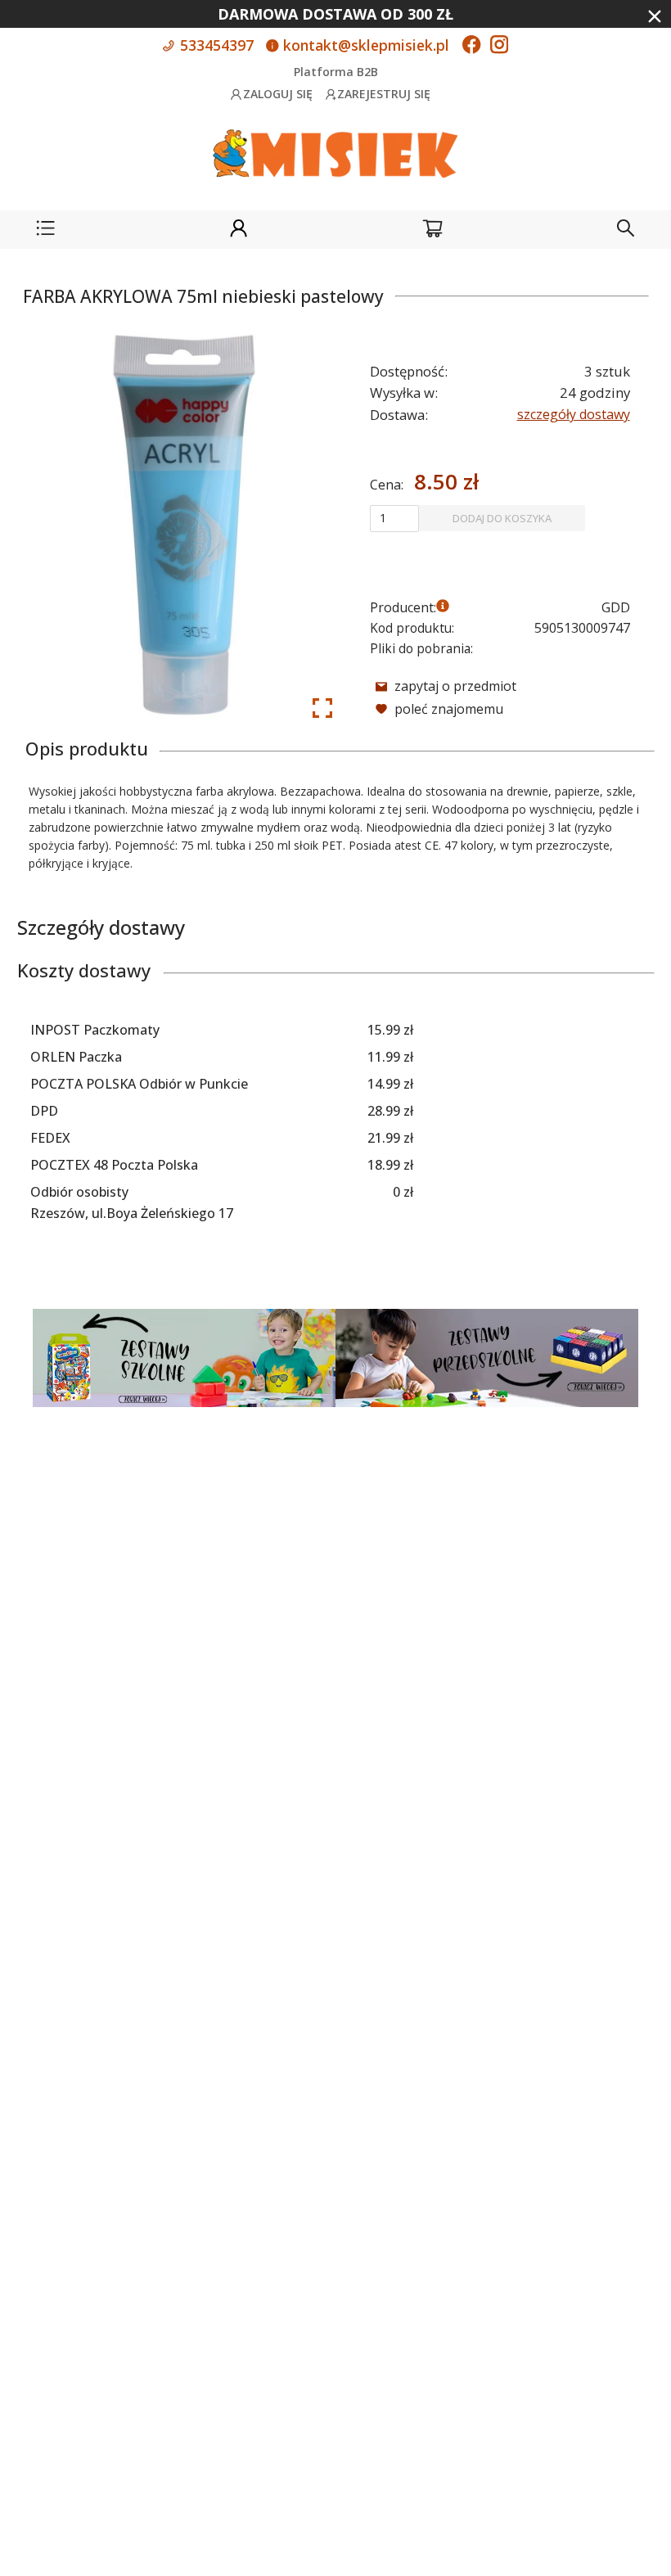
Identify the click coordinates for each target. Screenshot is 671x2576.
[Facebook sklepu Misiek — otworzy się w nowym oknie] (471, 46)
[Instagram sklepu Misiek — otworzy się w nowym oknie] (499, 46)
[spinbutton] (394, 518)
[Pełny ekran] (322, 708)
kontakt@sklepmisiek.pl (364, 45)
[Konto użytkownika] (239, 230)
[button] (45, 230)
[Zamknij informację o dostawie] (655, 16)
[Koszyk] (432, 230)
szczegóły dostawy (574, 414)
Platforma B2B (336, 72)
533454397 (215, 45)
